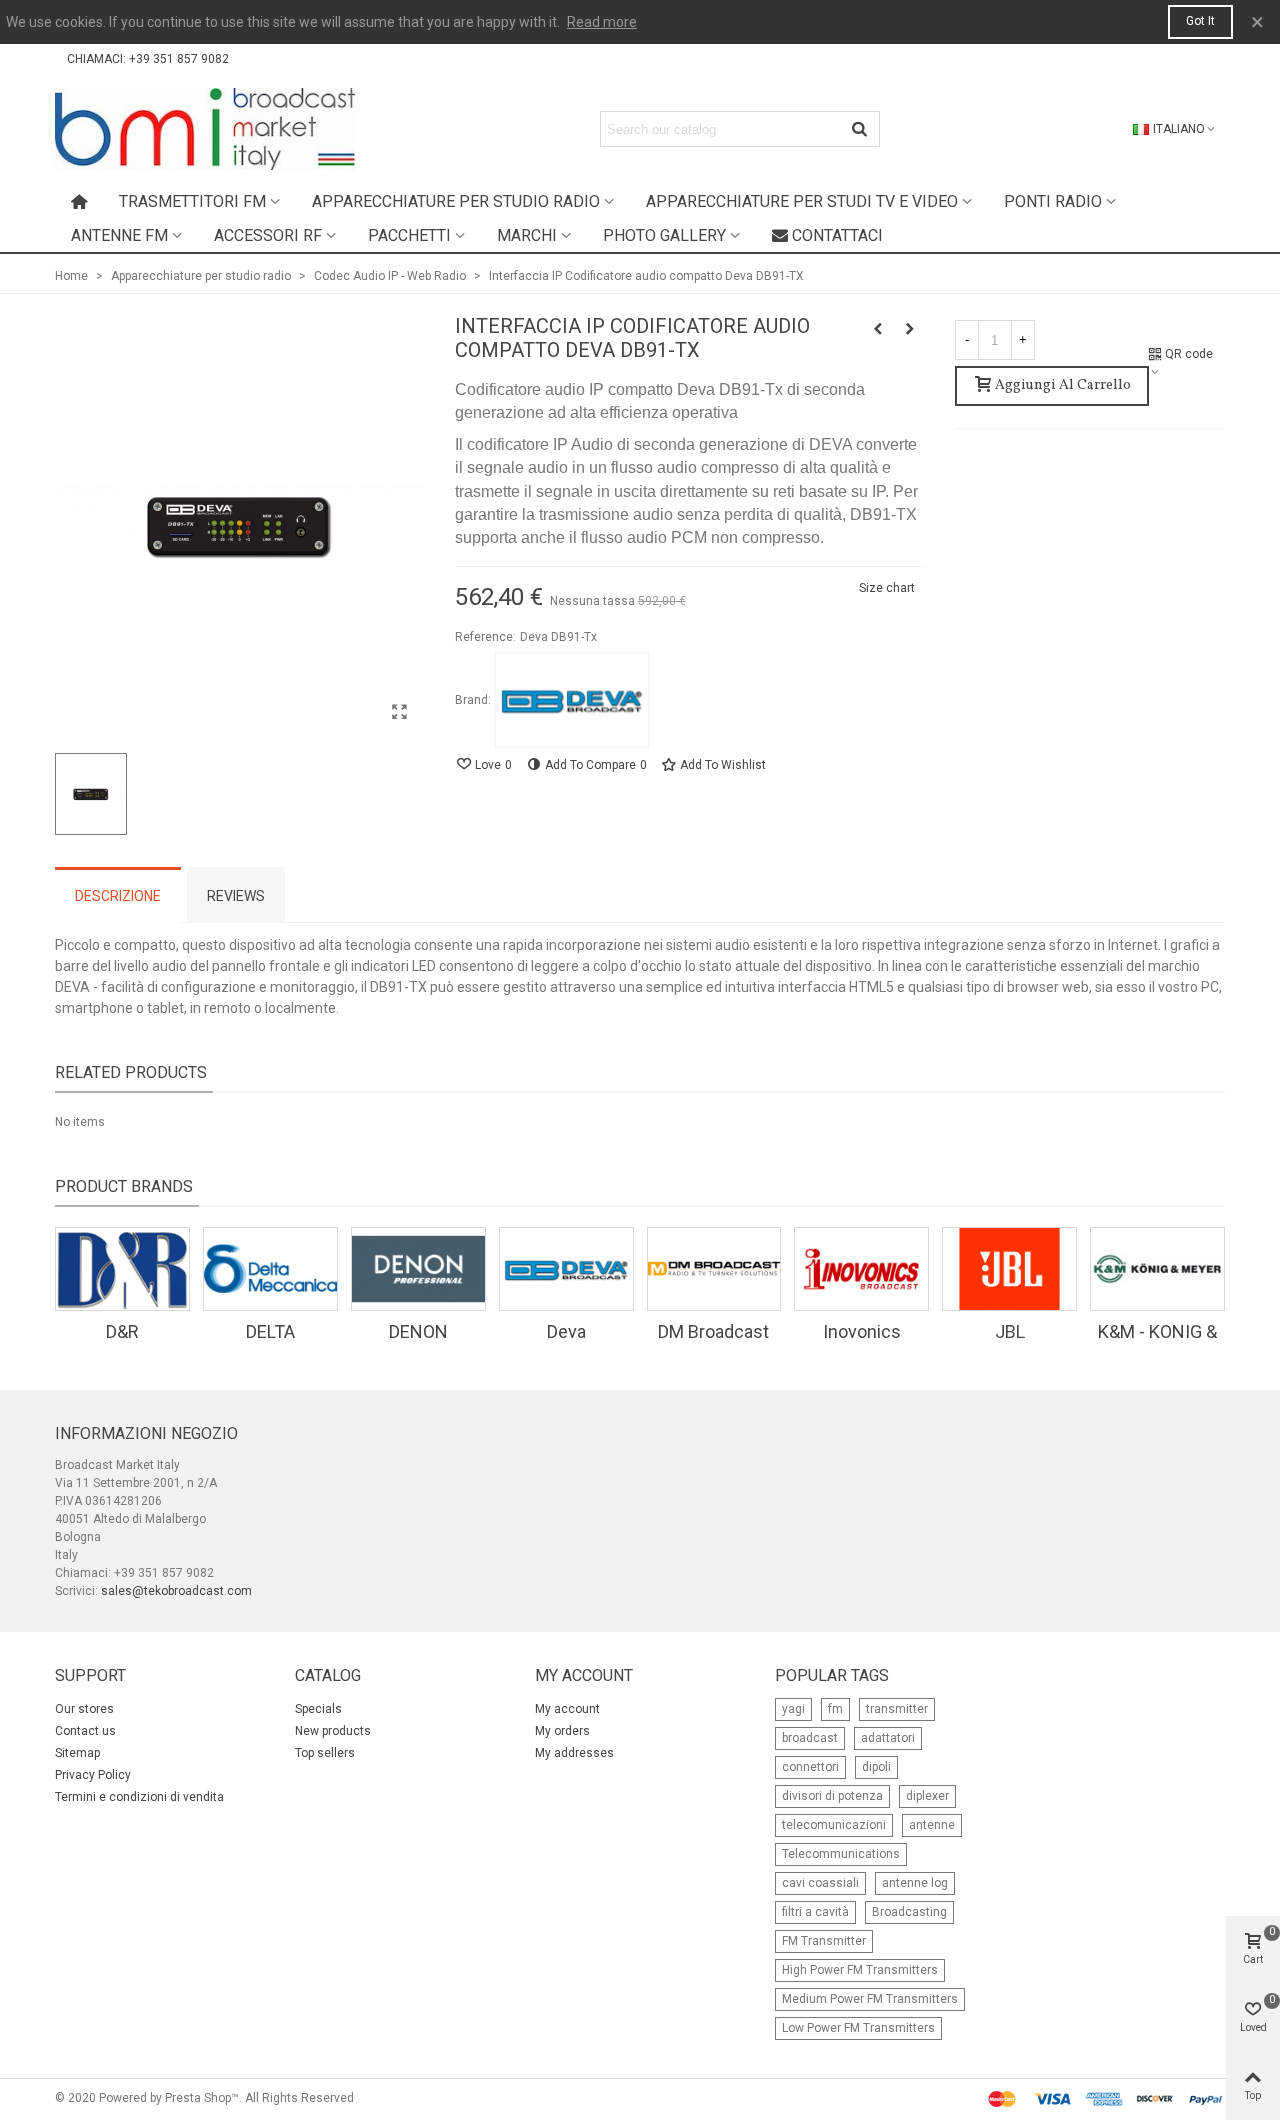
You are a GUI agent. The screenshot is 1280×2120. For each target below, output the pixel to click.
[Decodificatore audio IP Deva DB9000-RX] (910, 329)
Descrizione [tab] (118, 896)
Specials (318, 1709)
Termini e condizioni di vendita (139, 1797)
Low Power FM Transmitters (858, 2028)
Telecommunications (841, 1854)
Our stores (84, 1709)
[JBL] (1009, 1269)
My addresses (574, 1753)
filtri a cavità (815, 1912)
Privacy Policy (93, 1775)
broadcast (810, 1738)
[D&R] (122, 1269)
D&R (122, 1331)
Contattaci (837, 235)
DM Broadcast (713, 1331)
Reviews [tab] (236, 896)
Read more (602, 22)
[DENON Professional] (418, 1269)
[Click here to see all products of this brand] (572, 700)
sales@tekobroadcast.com (176, 1591)
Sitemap (77, 1753)
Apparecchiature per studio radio (456, 201)
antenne (932, 1825)
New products (333, 1731)
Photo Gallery (664, 235)
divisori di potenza (832, 1796)
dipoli (876, 1767)
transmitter (897, 1709)
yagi (793, 1709)
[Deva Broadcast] (566, 1269)
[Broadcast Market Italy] (205, 129)
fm (835, 1709)
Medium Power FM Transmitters (870, 1999)
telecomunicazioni (834, 1825)
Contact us (85, 1731)
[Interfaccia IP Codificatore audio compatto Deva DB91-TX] (400, 712)
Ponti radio (1053, 201)
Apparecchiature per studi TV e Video (802, 201)
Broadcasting (909, 1912)
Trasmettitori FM (192, 201)
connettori (810, 1767)
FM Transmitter (824, 1941)
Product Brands (124, 1186)
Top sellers (325, 1753)
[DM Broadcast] (714, 1269)
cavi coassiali (820, 1883)
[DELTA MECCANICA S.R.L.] (270, 1269)
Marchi (527, 235)
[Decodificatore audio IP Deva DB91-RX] (878, 329)
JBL (1010, 1331)
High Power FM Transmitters (860, 1970)
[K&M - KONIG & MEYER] (1157, 1269)
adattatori (888, 1738)
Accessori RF (268, 235)
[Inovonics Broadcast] (861, 1269)
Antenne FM (119, 235)
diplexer (927, 1796)
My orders (562, 1731)
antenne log (915, 1883)
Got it (1200, 21)
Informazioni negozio (146, 1433)
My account (567, 1709)
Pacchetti (409, 235)
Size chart (887, 588)
